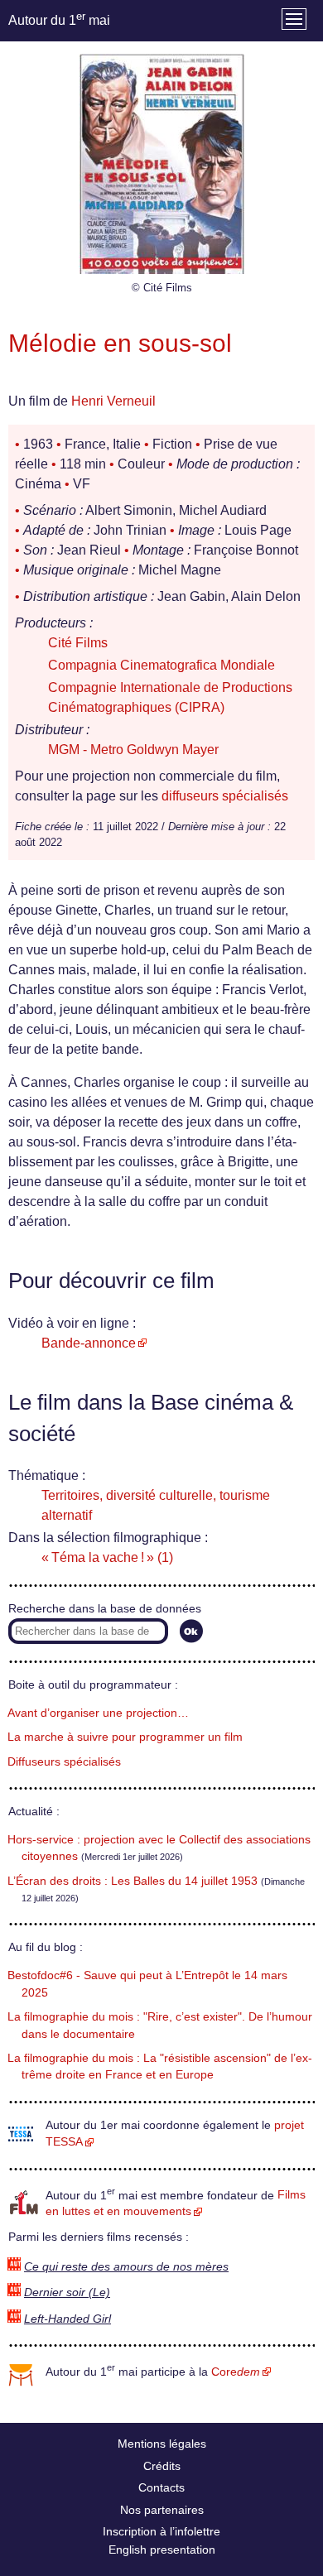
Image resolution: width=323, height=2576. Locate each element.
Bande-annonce (89, 1343)
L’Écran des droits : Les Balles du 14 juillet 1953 (133, 1881)
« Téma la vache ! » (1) (107, 1557)
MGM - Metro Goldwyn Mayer (133, 750)
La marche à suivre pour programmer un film (125, 1737)
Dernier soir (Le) (67, 2292)
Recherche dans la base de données (105, 1609)
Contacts (161, 2487)
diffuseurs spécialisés (225, 796)
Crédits (162, 2466)
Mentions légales (162, 2444)
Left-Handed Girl (67, 2319)
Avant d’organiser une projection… (98, 1713)
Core (236, 2372)
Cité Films (78, 643)
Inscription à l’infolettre (161, 2531)
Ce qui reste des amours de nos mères (126, 2267)
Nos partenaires (162, 2510)
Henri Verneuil (113, 401)
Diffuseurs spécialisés (64, 1762)
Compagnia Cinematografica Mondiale (161, 665)
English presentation (162, 2550)
